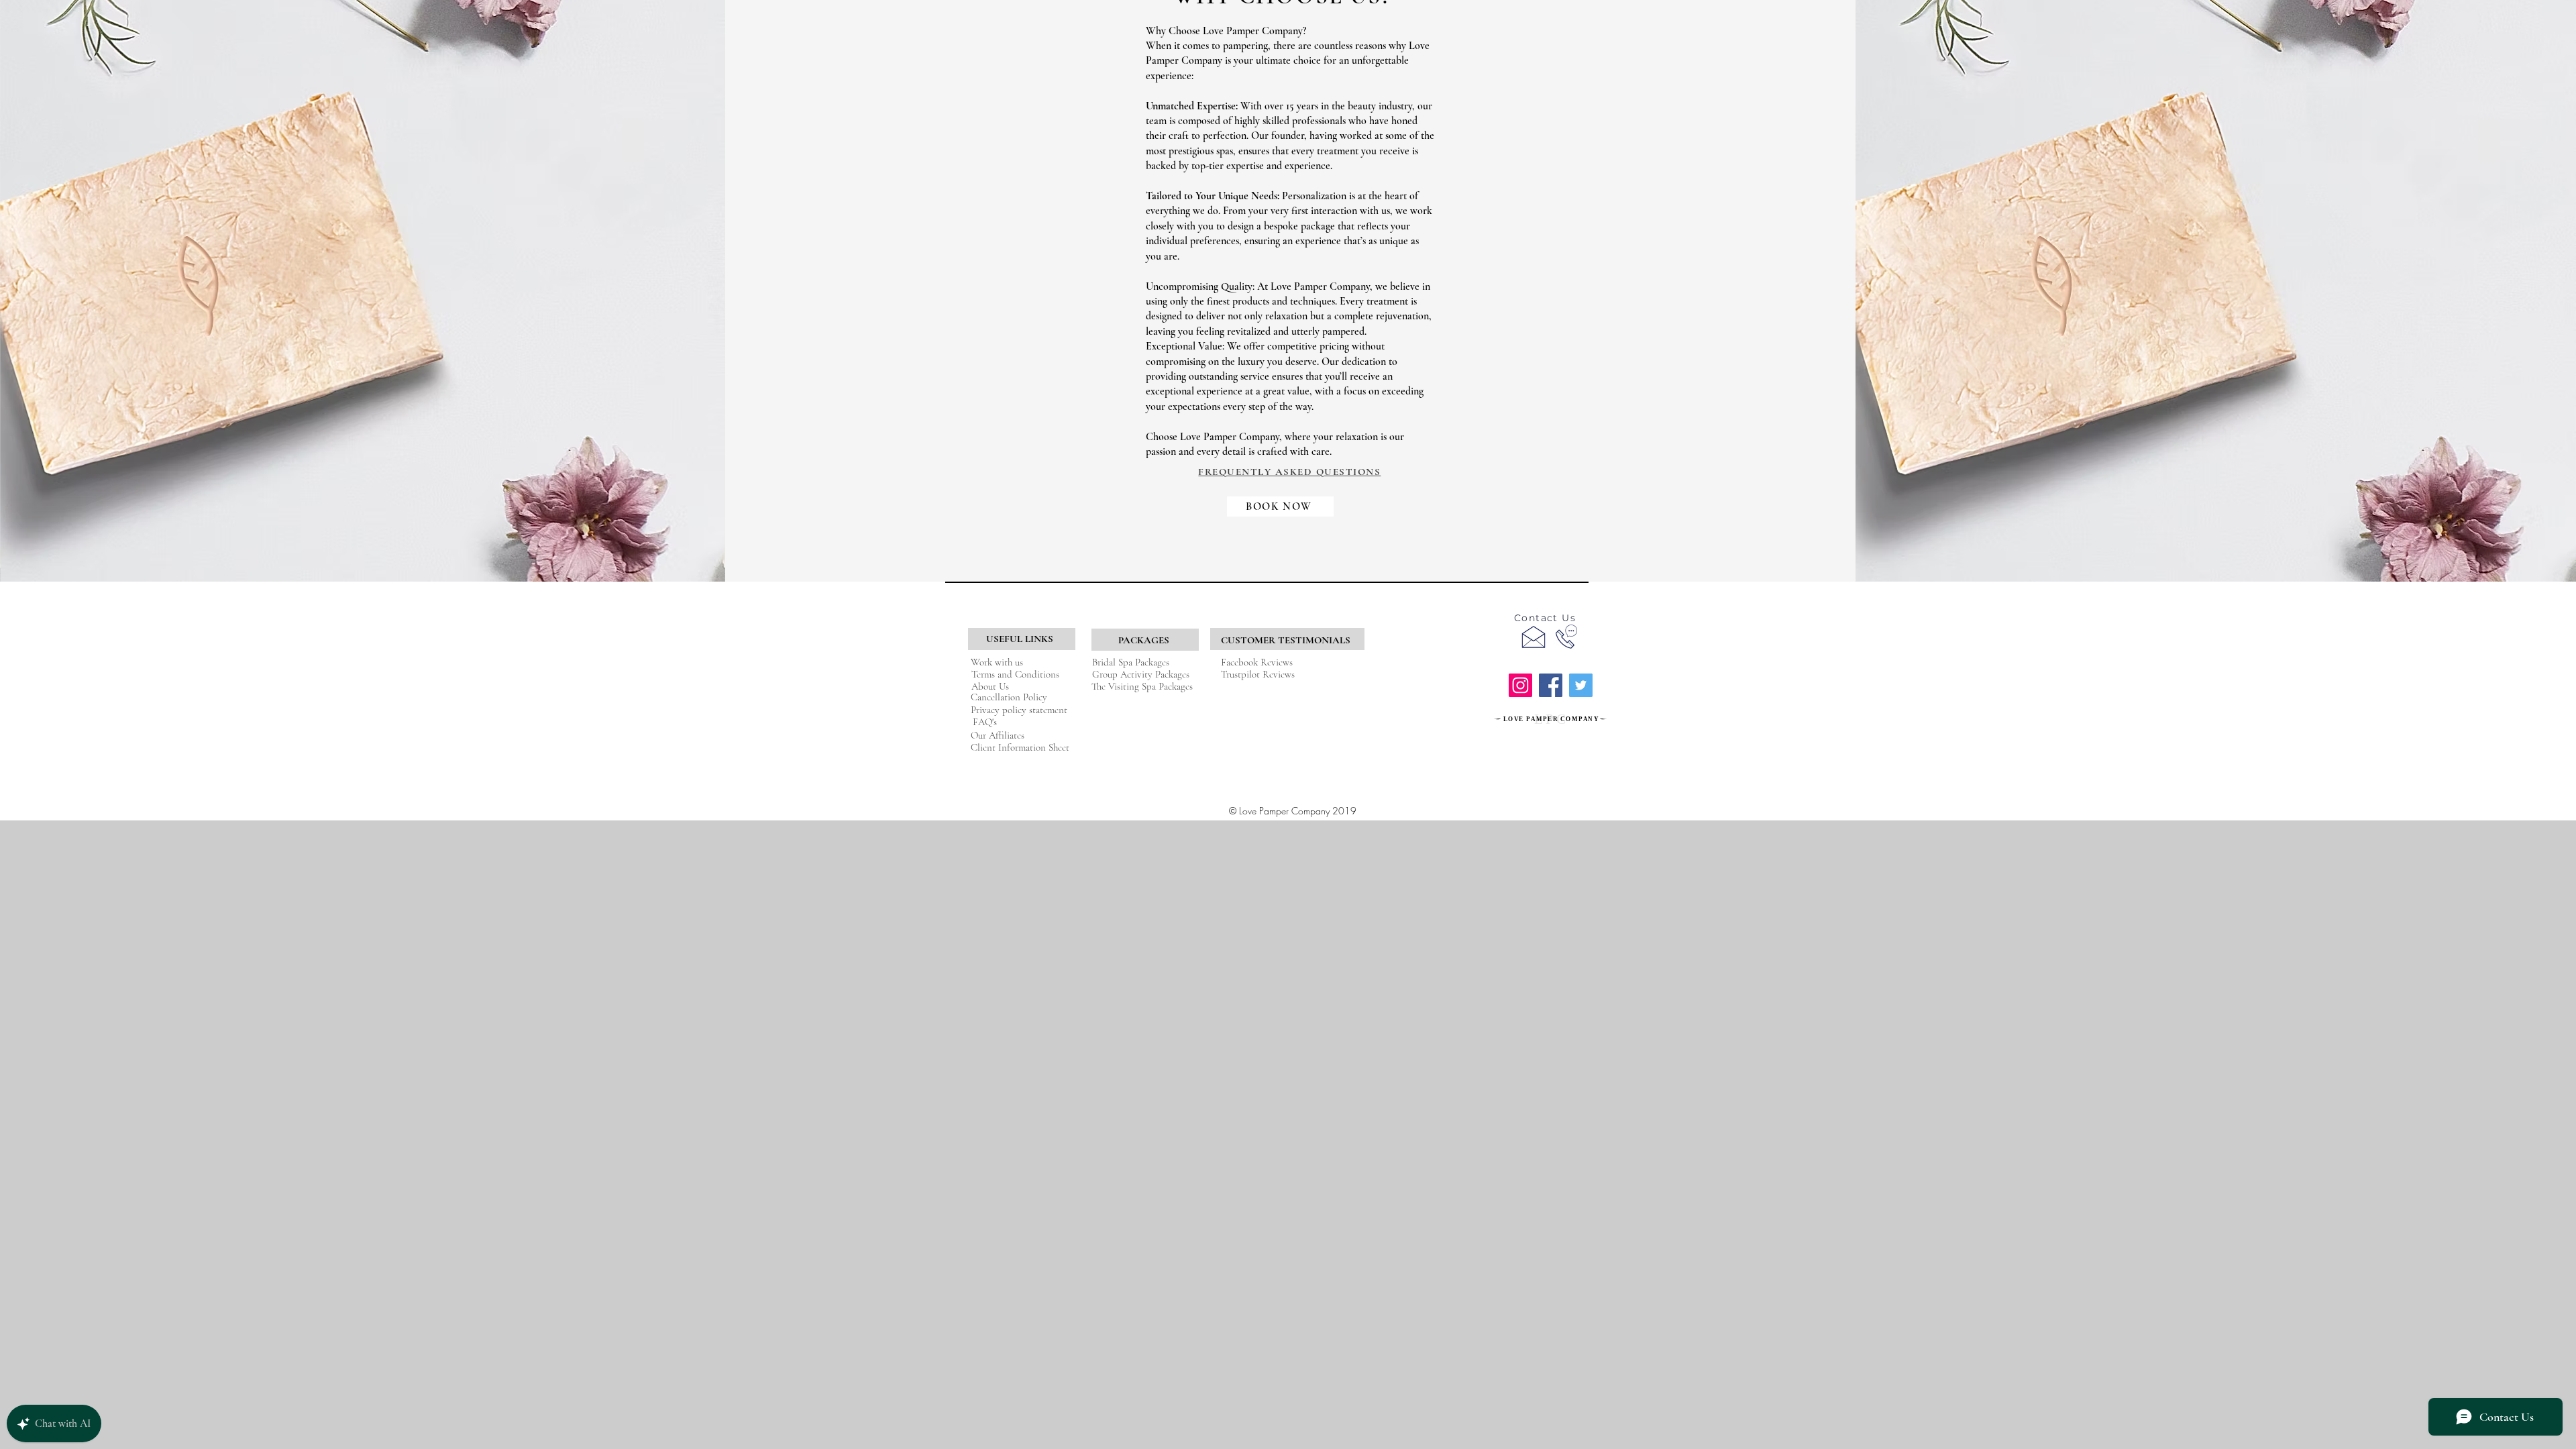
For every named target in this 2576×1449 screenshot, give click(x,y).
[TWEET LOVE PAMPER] (1581, 685)
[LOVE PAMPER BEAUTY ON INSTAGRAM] (1520, 685)
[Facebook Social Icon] (1551, 685)
